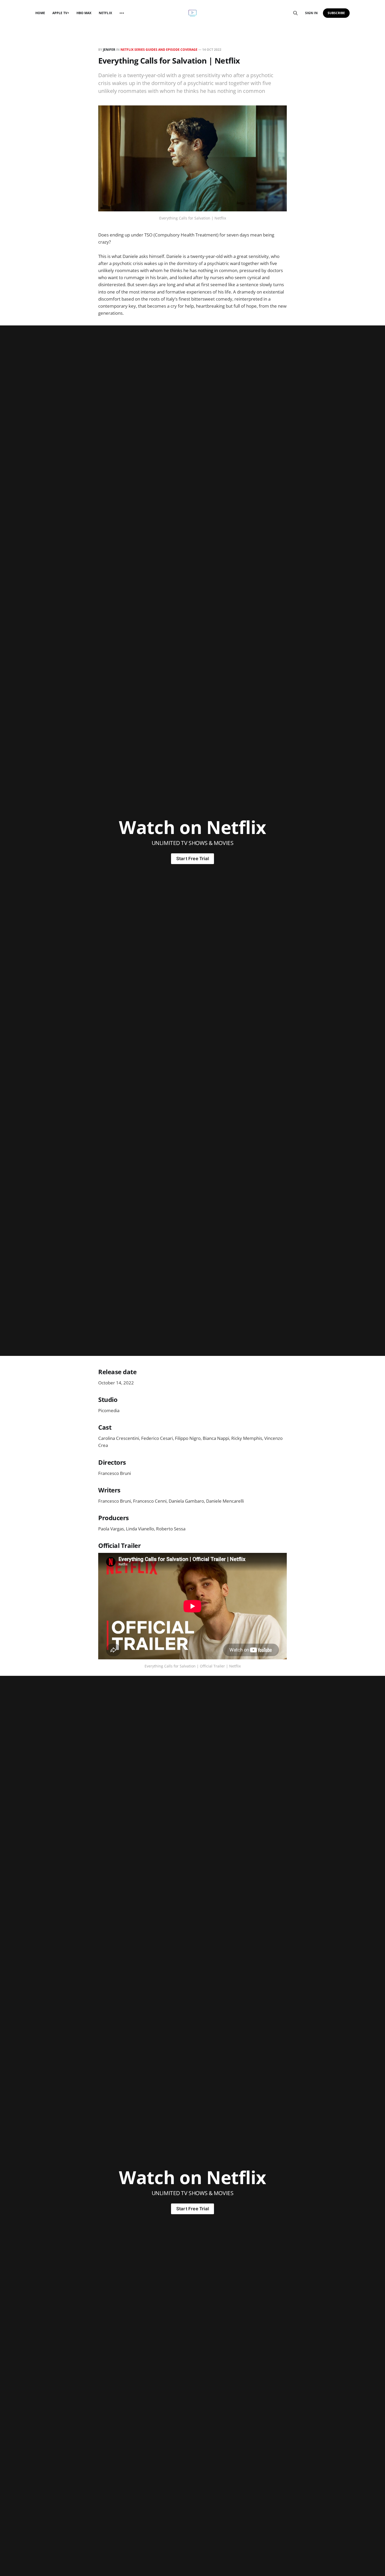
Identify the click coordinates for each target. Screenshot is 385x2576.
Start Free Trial (192, 859)
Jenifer (109, 50)
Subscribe (336, 13)
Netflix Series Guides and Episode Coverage (159, 50)
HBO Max (84, 13)
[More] (122, 13)
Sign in (311, 13)
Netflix (105, 13)
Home (40, 13)
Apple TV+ (61, 13)
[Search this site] (295, 13)
